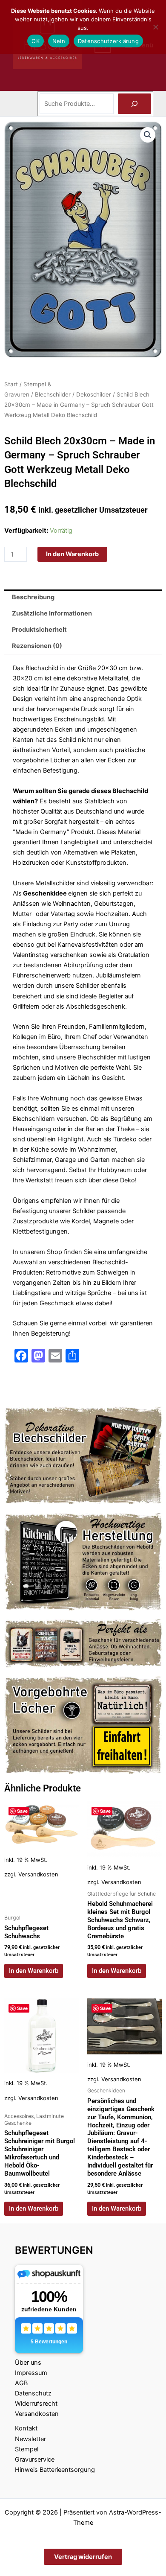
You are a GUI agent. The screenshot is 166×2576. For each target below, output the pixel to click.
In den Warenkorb (72, 554)
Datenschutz (33, 2393)
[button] (148, 135)
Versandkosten (38, 1874)
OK (36, 41)
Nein (59, 41)
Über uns (28, 2363)
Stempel (27, 2449)
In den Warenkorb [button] (34, 1971)
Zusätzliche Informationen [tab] (52, 613)
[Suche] (135, 104)
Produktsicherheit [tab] (39, 630)
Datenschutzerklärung (108, 41)
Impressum (31, 2373)
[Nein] (155, 27)
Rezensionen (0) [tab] (37, 646)
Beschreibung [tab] (33, 597)
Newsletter (30, 2439)
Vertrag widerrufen (83, 2557)
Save (22, 1811)
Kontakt (26, 2428)
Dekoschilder (94, 394)
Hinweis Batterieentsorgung (55, 2470)
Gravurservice (35, 2459)
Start (11, 384)
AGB (21, 2383)
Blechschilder (53, 394)
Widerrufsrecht (36, 2404)
